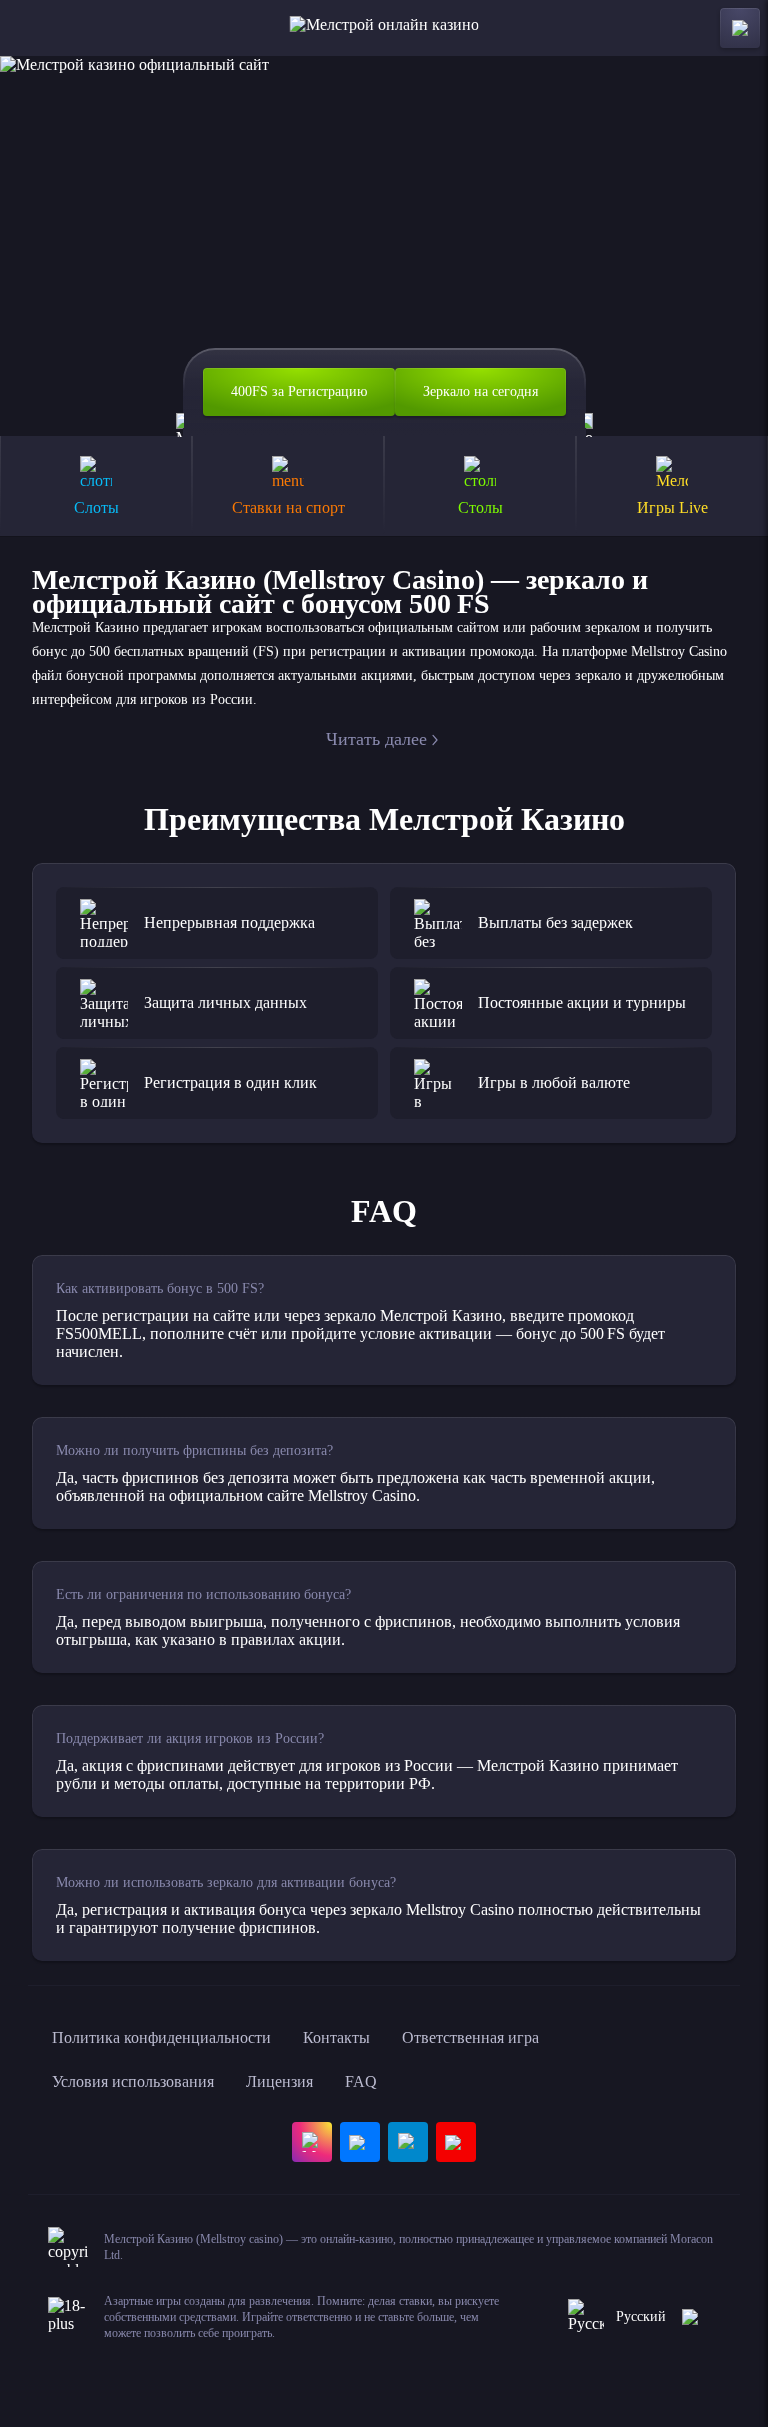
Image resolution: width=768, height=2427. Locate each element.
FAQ (361, 2081)
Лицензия (279, 2081)
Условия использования (133, 2081)
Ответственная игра (470, 2037)
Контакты (336, 2037)
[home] (384, 28)
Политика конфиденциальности (161, 2037)
